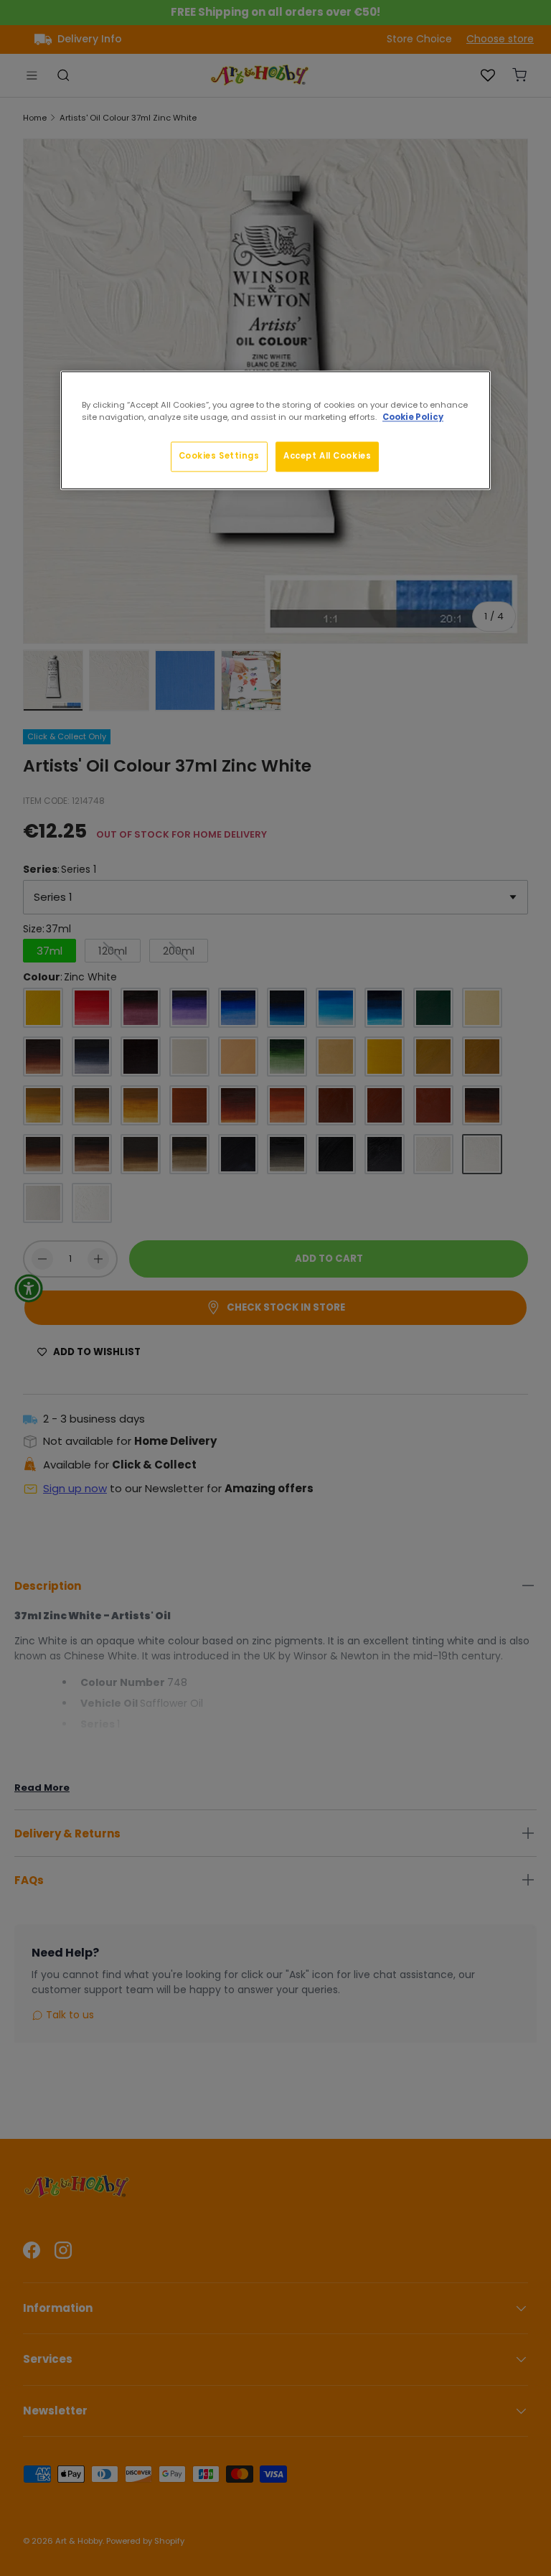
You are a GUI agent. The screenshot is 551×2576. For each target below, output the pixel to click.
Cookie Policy (413, 418)
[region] (275, 431)
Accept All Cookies (327, 456)
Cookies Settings (219, 456)
